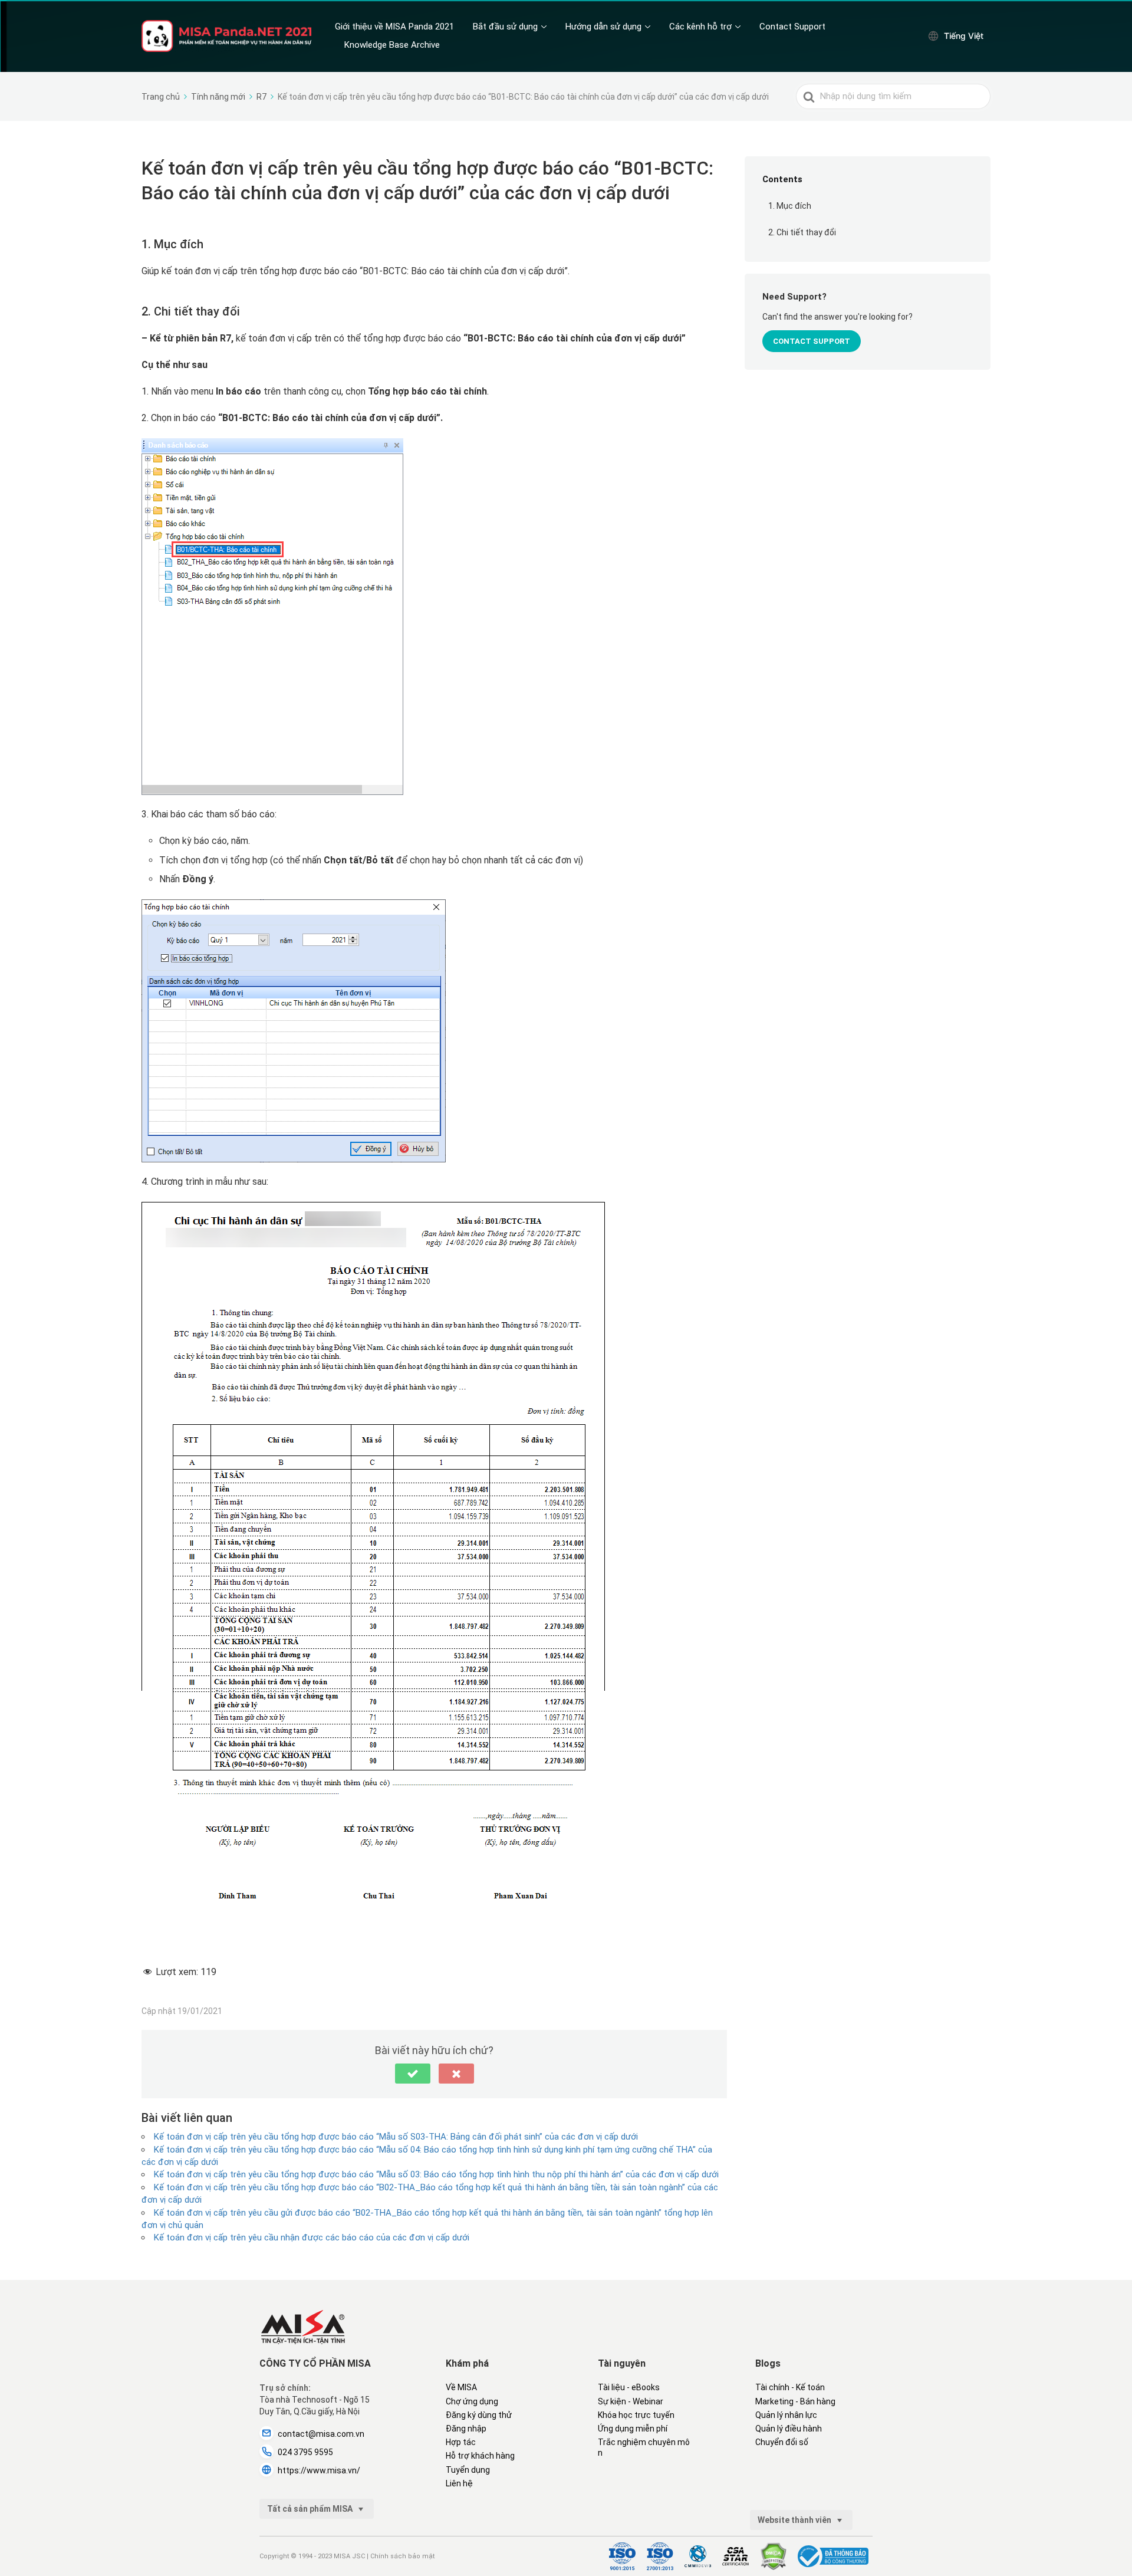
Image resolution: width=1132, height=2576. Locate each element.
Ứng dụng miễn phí (633, 2429)
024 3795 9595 (305, 2452)
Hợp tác (461, 2442)
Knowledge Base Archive (392, 45)
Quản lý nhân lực (786, 2415)
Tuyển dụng (468, 2470)
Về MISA (461, 2387)
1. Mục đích (790, 206)
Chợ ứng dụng (472, 2401)
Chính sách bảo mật (402, 2556)
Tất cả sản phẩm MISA (311, 2509)
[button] (413, 2074)
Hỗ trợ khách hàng (480, 2456)
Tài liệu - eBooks (629, 2387)
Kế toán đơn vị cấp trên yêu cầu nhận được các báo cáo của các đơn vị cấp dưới (312, 2237)
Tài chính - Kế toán (790, 2387)
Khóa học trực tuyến (636, 2415)
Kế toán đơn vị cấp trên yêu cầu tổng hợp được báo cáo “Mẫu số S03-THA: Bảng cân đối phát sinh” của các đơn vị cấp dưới (396, 2137)
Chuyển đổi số (782, 2442)
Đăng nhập (466, 2429)
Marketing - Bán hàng (795, 2401)
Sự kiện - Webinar (631, 2401)
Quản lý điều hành (789, 2429)
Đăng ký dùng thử (479, 2415)
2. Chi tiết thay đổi (802, 232)
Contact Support (792, 27)
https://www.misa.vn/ (319, 2470)
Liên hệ (459, 2483)
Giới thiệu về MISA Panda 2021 (394, 27)
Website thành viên (795, 2520)
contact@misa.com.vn (321, 2434)
